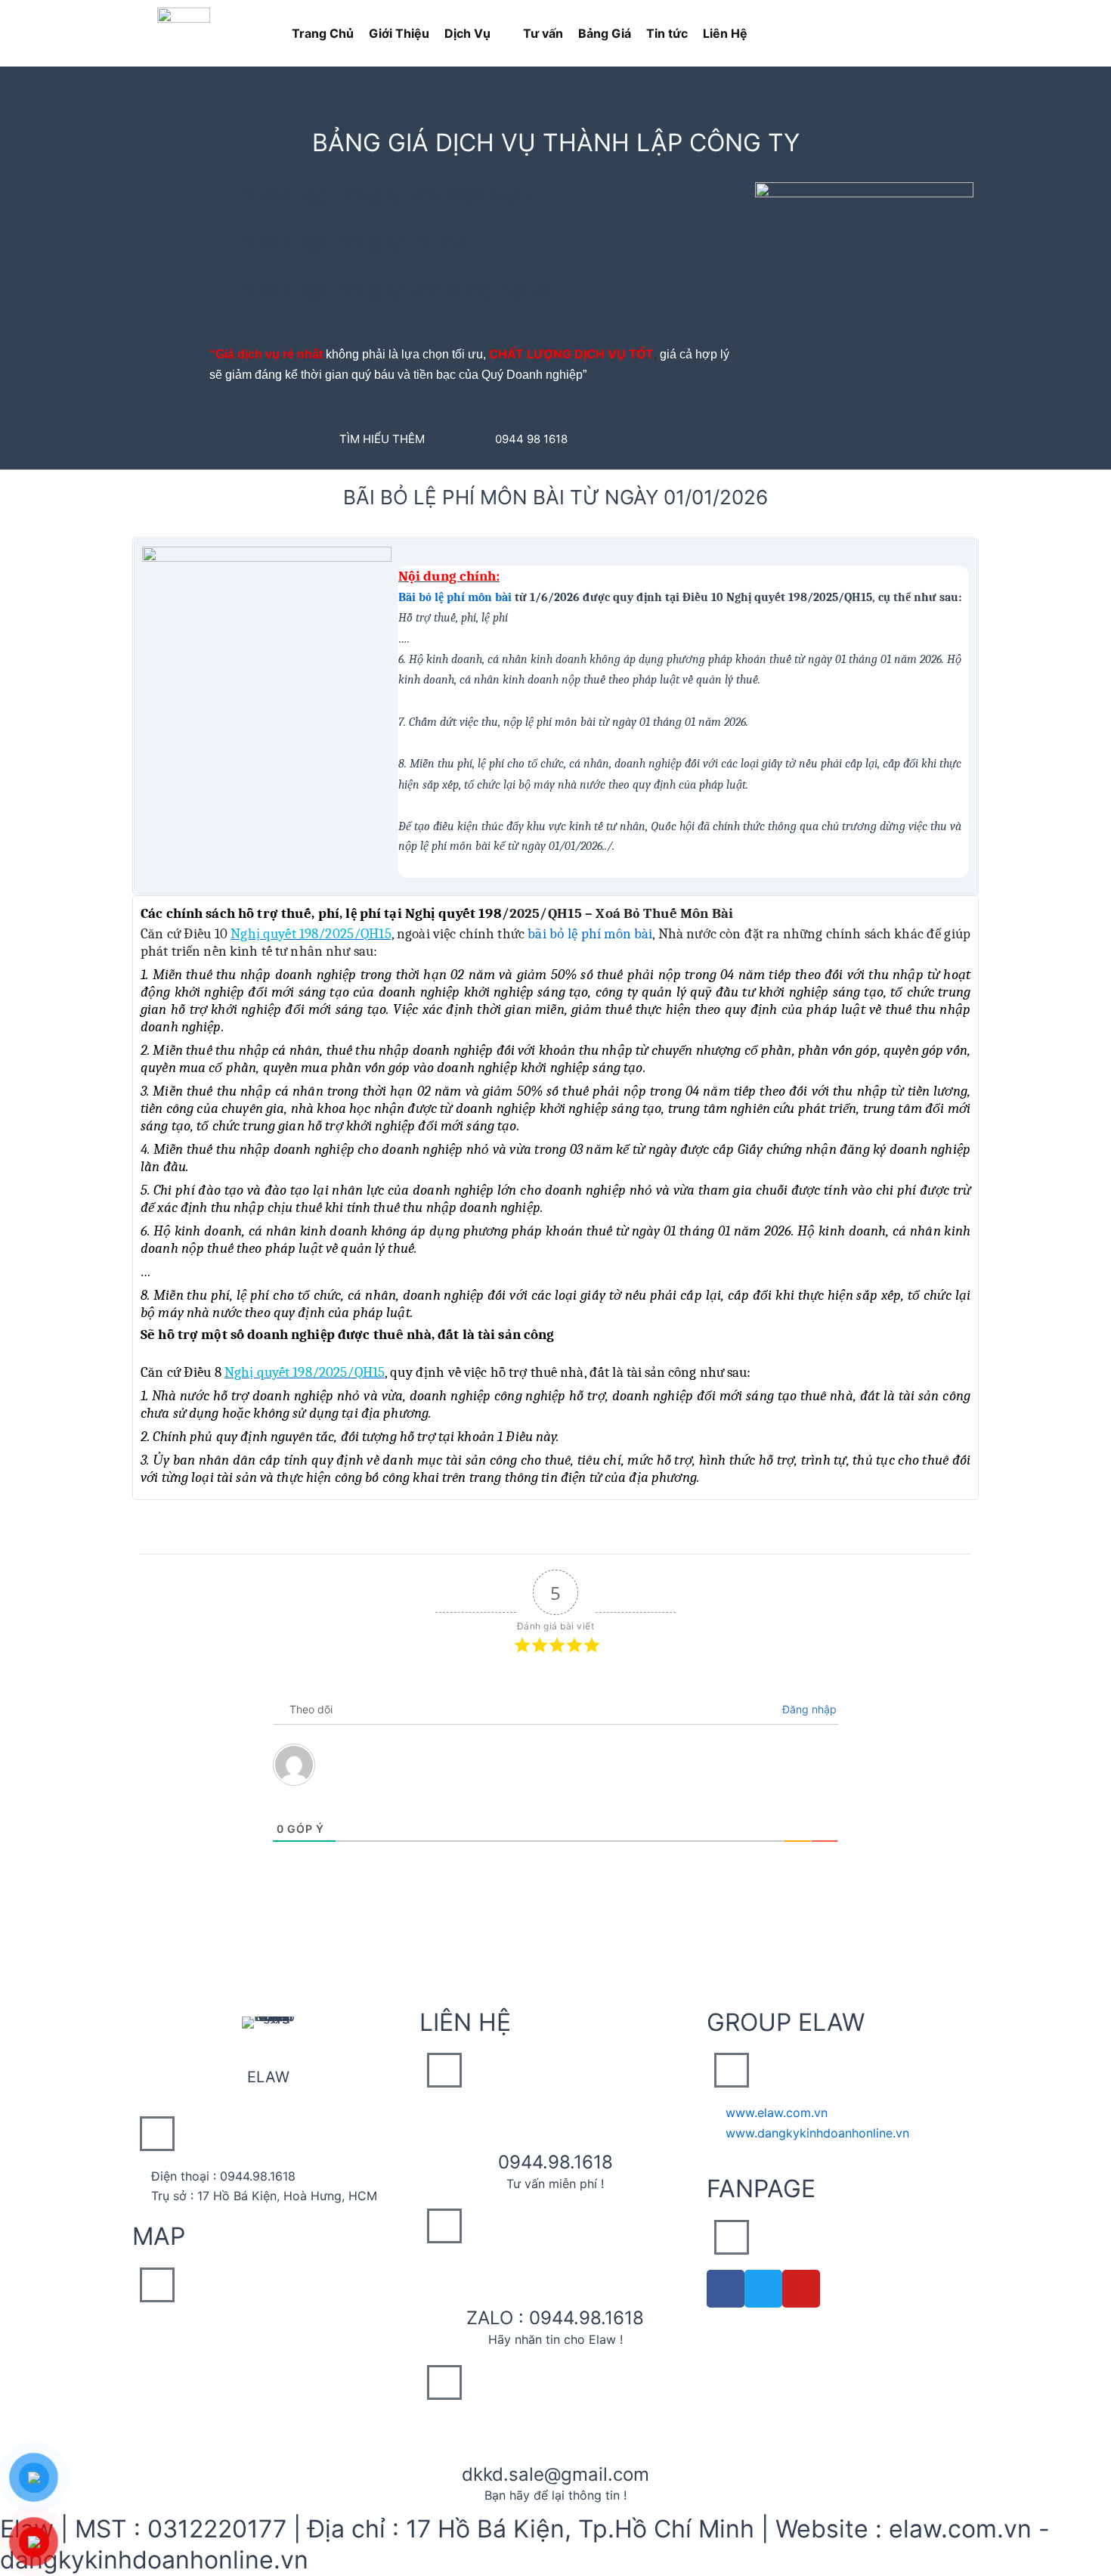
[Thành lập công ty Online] (220, 240)
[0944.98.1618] (555, 2122)
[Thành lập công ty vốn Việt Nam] (220, 193)
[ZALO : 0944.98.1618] (555, 2277)
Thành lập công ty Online (351, 242)
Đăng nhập (808, 1709)
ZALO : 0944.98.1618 (555, 2318)
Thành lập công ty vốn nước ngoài (393, 291)
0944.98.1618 (555, 2162)
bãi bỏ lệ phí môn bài (590, 934)
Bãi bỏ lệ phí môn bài (455, 597)
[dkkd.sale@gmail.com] (555, 2434)
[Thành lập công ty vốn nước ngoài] (220, 289)
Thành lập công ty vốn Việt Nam (384, 195)
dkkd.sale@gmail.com (555, 2474)
